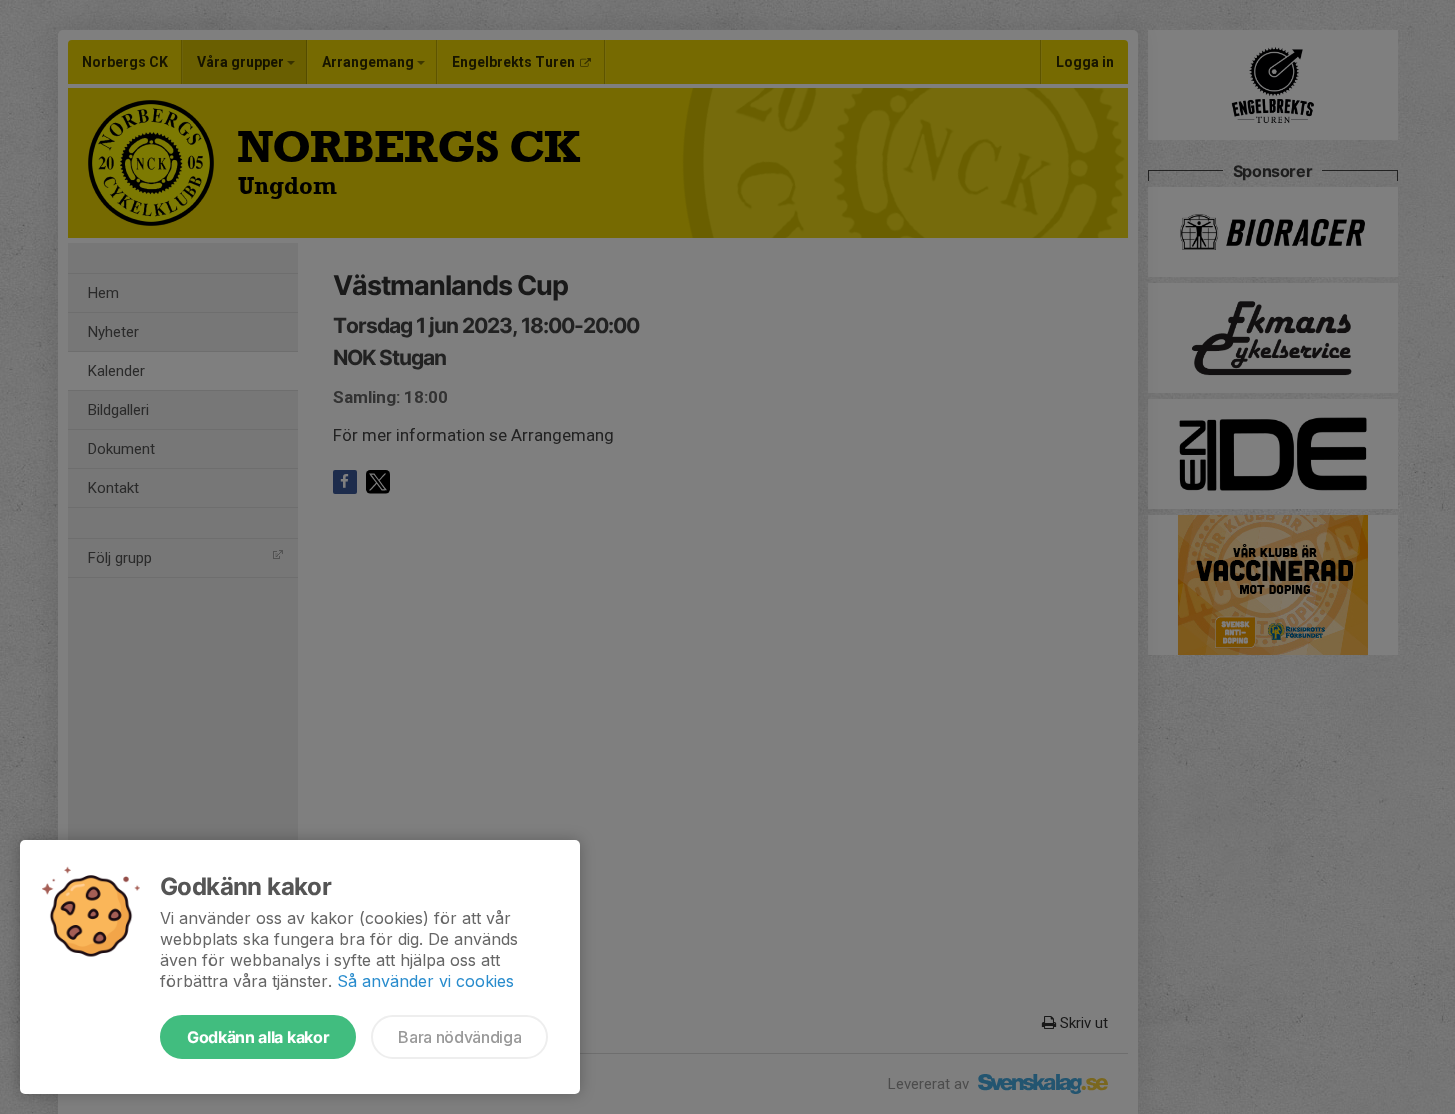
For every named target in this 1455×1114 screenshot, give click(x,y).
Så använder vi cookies (425, 981)
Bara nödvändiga (459, 1037)
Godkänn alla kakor (258, 1037)
